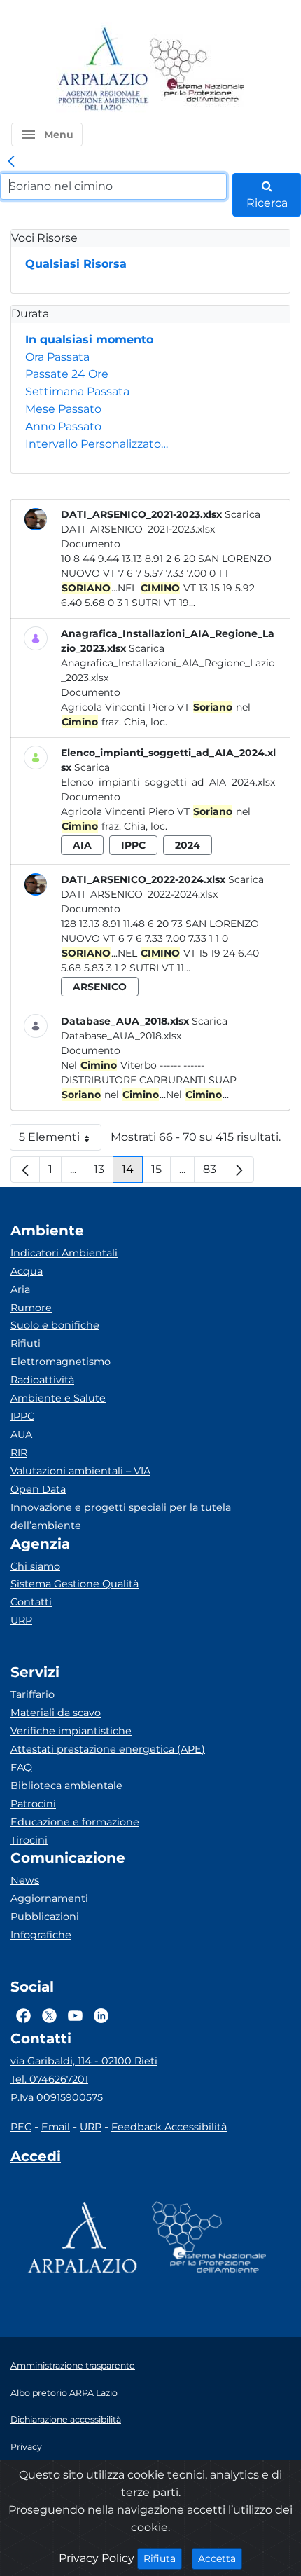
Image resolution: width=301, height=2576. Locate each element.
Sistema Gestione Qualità (75, 1584)
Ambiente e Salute (58, 1398)
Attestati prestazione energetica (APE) (108, 1749)
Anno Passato (63, 426)
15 (161, 1173)
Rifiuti (26, 1343)
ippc (133, 845)
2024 (188, 845)
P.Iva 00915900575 (57, 2097)
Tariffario (33, 1694)
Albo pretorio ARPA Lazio (64, 2393)
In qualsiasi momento (89, 340)
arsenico (100, 987)
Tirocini (29, 1840)
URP (21, 1620)
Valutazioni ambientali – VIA (80, 1471)
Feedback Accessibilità (169, 2127)
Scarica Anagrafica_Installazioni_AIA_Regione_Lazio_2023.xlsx (168, 663)
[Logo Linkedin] (101, 2015)
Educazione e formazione (75, 1822)
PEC (21, 2127)
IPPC (22, 1416)
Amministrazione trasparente (73, 2365)
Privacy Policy (97, 2558)
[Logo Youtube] (75, 2015)
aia (82, 845)
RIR (19, 1453)
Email (56, 2127)
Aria (20, 1289)
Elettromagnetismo (61, 1362)
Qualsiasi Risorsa (76, 264)
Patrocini (33, 1804)
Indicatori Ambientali (64, 1253)
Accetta (220, 2558)
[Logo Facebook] (23, 2015)
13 (104, 1173)
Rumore (31, 1308)
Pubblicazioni (45, 1917)
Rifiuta (163, 2558)
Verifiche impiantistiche (71, 1731)
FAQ (21, 1767)
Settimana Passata (77, 391)
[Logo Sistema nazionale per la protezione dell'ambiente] (197, 70)
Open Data (38, 1489)
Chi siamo (35, 1566)
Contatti (31, 1602)
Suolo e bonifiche (55, 1325)
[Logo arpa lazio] (103, 70)
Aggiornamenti (49, 1898)
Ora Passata (57, 357)
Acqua (27, 1271)
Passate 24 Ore (67, 374)
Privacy (26, 2447)
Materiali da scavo (56, 1713)
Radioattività (42, 1380)
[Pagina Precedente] (25, 1170)
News (25, 1880)
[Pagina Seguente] (239, 1170)
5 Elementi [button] (60, 1140)
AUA (21, 1434)
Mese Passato (63, 409)
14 (132, 1173)
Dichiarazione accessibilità (66, 2419)
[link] (11, 162)
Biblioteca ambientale (66, 1786)
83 (214, 1173)
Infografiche (41, 1935)
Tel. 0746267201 (49, 2079)
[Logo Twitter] (49, 2015)
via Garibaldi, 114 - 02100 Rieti (84, 2061)
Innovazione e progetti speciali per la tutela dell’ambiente (121, 1516)
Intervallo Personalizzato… (97, 444)
